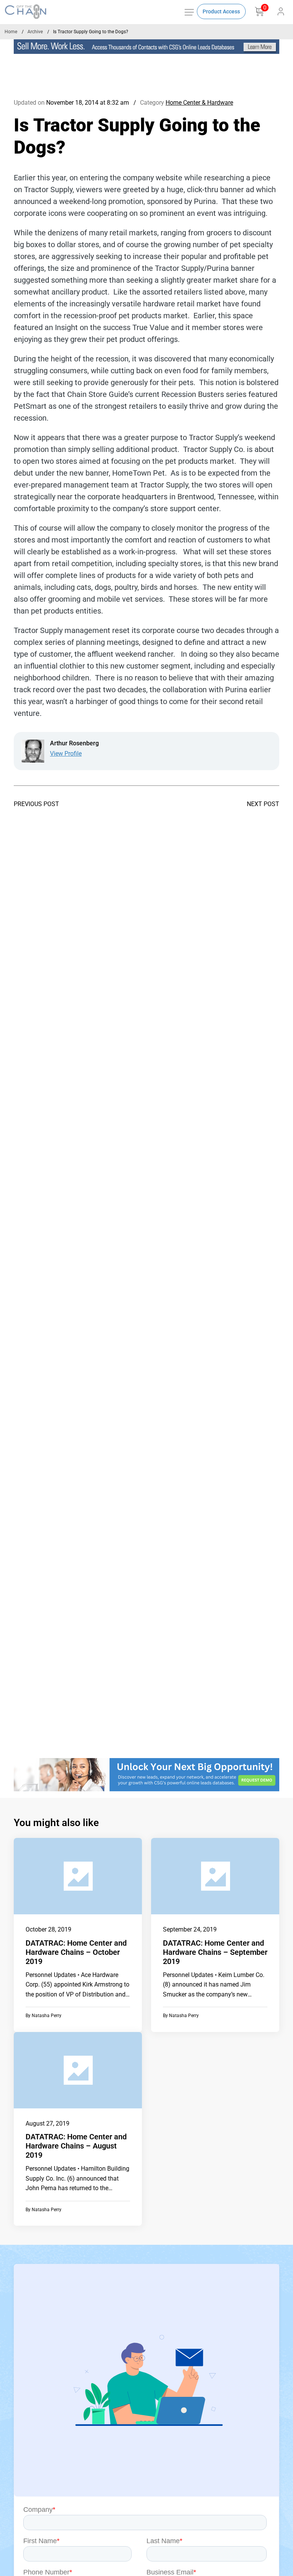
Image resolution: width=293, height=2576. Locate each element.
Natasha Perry (47, 2016)
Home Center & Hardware (199, 103)
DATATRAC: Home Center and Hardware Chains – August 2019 (76, 2146)
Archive (35, 32)
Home (11, 32)
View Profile (66, 754)
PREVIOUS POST (36, 804)
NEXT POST (263, 804)
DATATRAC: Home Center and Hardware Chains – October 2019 (76, 1952)
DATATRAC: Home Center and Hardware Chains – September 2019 (215, 1952)
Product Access (221, 11)
